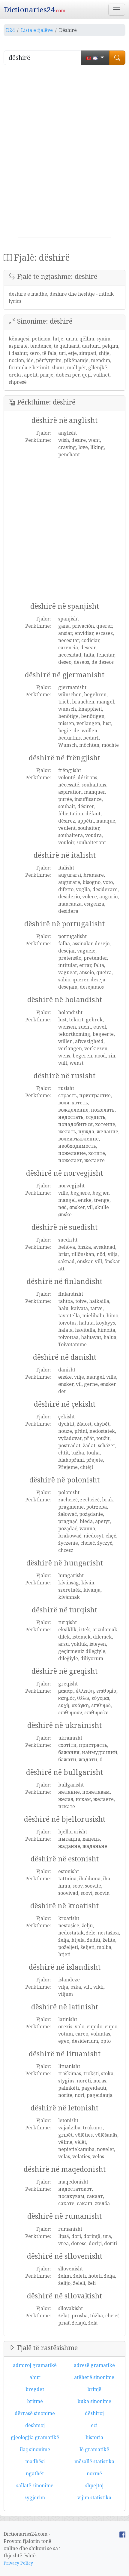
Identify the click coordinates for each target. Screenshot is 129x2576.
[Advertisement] (64, 154)
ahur (35, 2377)
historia (94, 2437)
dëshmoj (35, 2425)
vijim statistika (94, 2498)
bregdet (35, 2389)
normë (94, 2473)
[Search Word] (117, 58)
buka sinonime (94, 2401)
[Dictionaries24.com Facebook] (122, 2534)
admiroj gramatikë (35, 2365)
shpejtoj (94, 2485)
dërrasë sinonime (35, 2413)
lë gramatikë (94, 2449)
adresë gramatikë (94, 2365)
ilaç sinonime (35, 2449)
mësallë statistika (94, 2461)
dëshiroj (94, 2413)
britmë (35, 2401)
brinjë (94, 2389)
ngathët (35, 2473)
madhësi (35, 2461)
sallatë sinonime (35, 2485)
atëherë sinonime (94, 2377)
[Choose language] (95, 58)
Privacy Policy (18, 2563)
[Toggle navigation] (117, 10)
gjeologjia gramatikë (35, 2437)
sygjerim (35, 2498)
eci (94, 2425)
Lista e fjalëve (37, 30)
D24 (10, 30)
